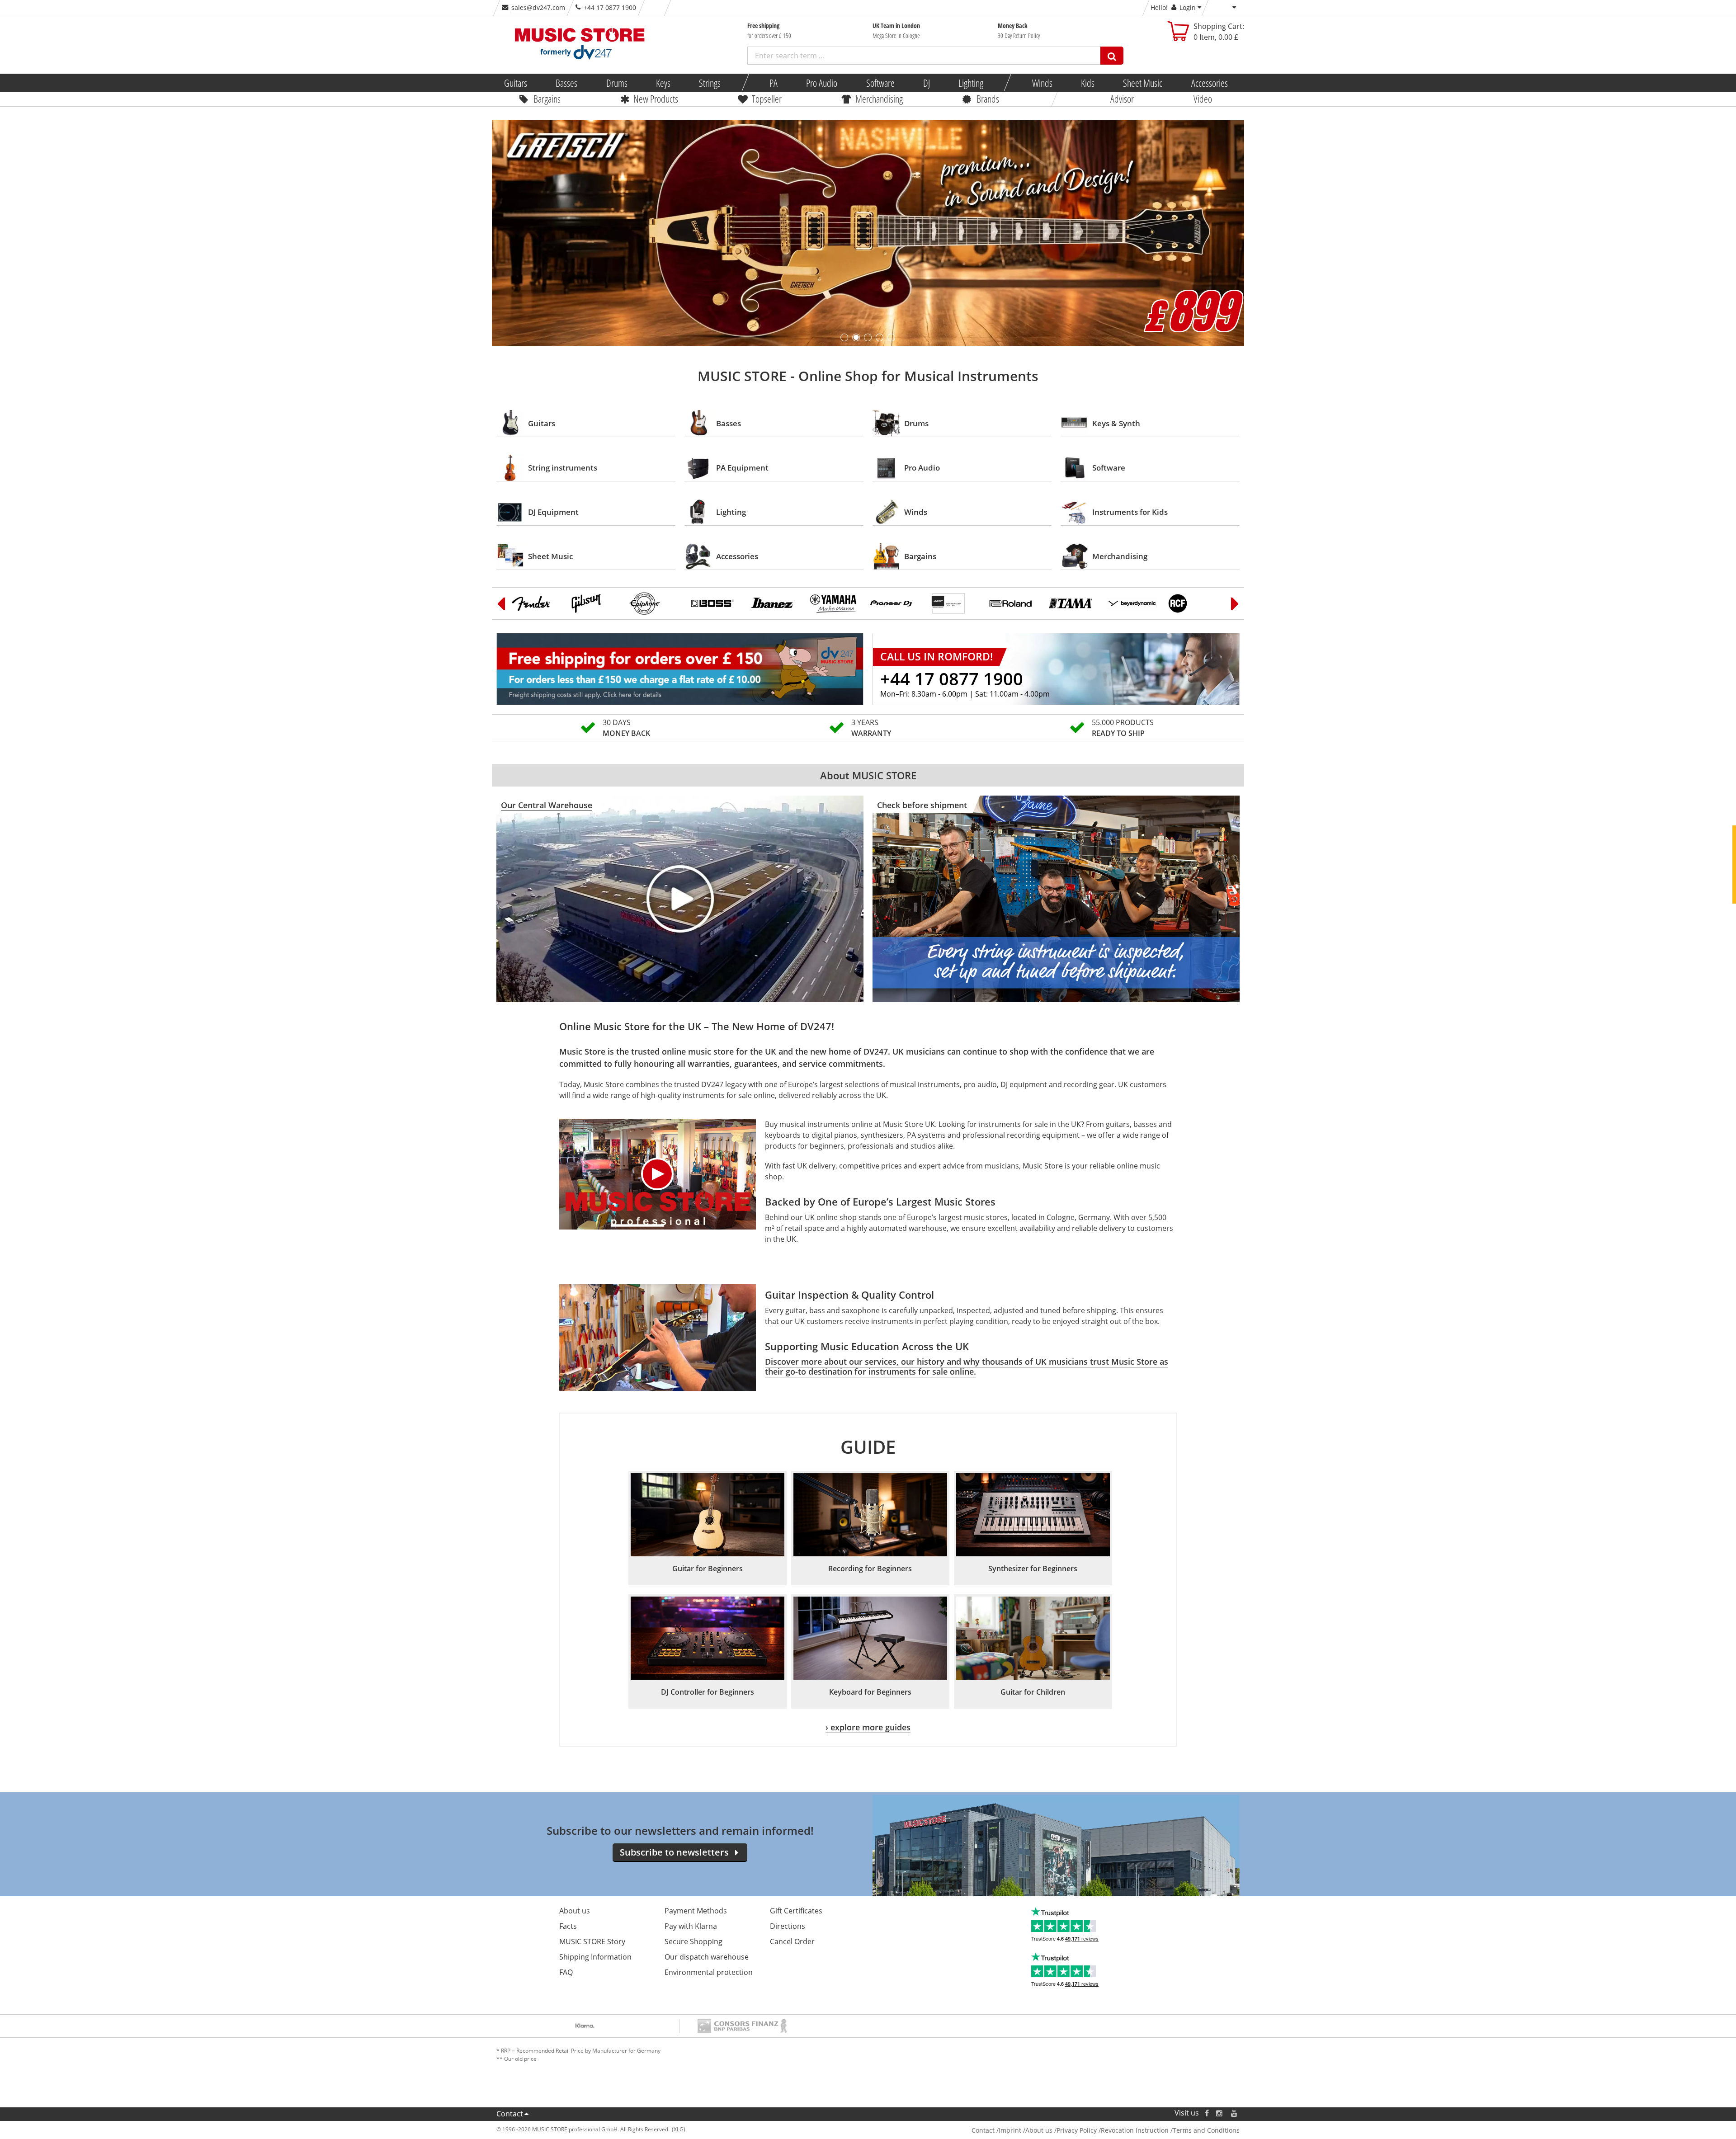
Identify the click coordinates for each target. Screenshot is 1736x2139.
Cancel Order (792, 1941)
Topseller (767, 99)
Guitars (516, 83)
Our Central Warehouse (547, 805)
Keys (663, 83)
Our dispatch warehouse (707, 1957)
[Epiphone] (655, 603)
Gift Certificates (796, 1911)
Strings (710, 83)
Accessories (1209, 83)
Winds (1042, 83)
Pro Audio (822, 83)
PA (774, 83)
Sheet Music (1143, 83)
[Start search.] (1112, 56)
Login (1188, 7)
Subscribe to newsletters (674, 1852)
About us (575, 1911)
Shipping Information (595, 1957)
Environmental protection (709, 1972)
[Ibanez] (774, 603)
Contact (510, 2114)
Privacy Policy (1077, 2130)
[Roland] (1013, 603)
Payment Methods (696, 1911)
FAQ (566, 1972)
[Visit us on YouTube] (1235, 2113)
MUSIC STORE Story (592, 1941)
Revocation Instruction (1135, 2130)
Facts (568, 1926)
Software (880, 83)
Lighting (971, 83)
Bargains (547, 99)
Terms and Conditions (1206, 2130)
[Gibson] (595, 603)
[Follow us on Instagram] (1220, 2113)
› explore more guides (868, 1727)
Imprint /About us (1026, 2130)
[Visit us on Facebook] (1207, 2113)
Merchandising (879, 99)
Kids (1088, 83)
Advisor (1122, 99)
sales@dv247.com (538, 7)
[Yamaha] (834, 603)
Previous (501, 603)
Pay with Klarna (691, 1926)
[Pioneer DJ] (893, 603)
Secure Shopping (693, 1941)
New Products (656, 99)
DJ (926, 83)
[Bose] (953, 603)
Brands (988, 99)
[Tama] (1072, 603)
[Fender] (535, 603)
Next (1235, 603)
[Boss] (714, 603)
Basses (566, 83)
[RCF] (1192, 603)
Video (1203, 99)
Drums (616, 83)
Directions (788, 1926)
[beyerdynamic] (1132, 603)
